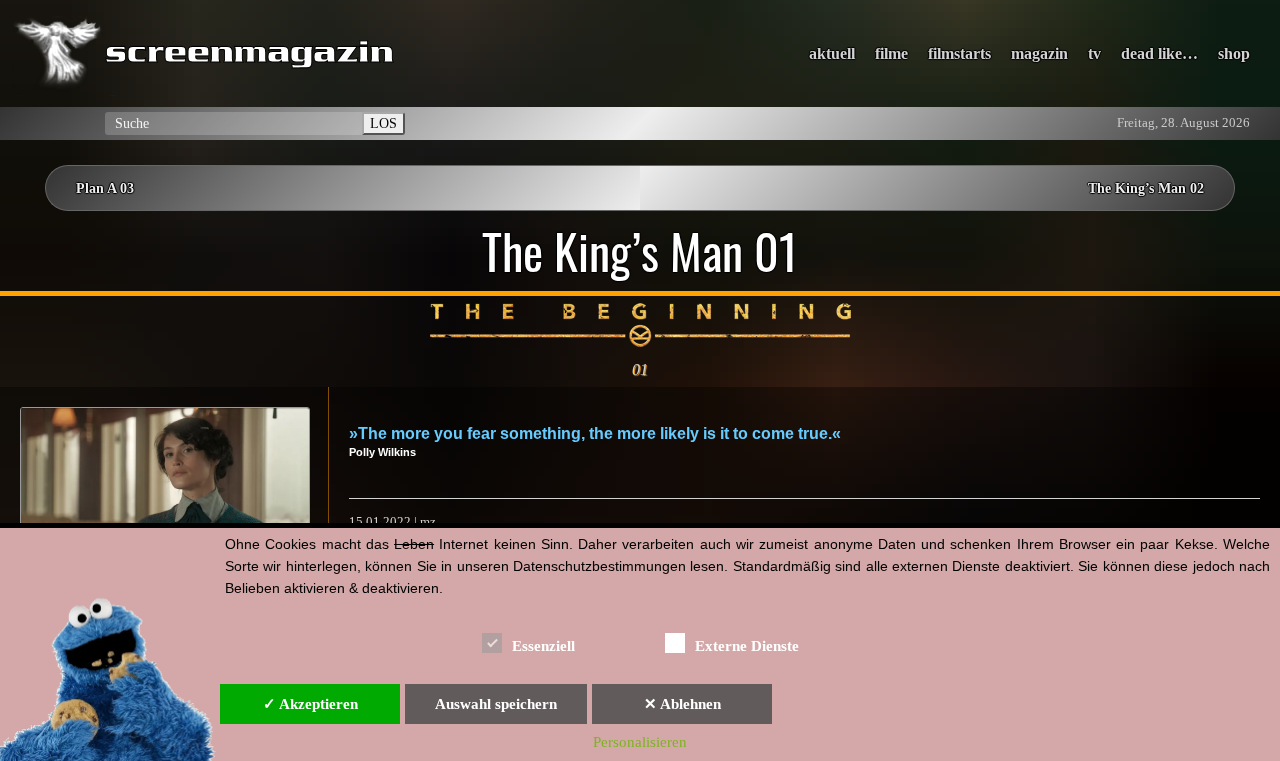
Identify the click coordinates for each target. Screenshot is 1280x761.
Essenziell (543, 646)
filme (891, 53)
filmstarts (959, 53)
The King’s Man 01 (640, 251)
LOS (383, 123)
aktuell (832, 53)
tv (1094, 53)
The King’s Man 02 (1146, 188)
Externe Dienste (747, 646)
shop (1234, 53)
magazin (1039, 53)
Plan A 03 (105, 188)
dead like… (1159, 53)
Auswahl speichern (496, 704)
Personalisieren (640, 742)
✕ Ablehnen (682, 704)
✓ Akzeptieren (310, 704)
